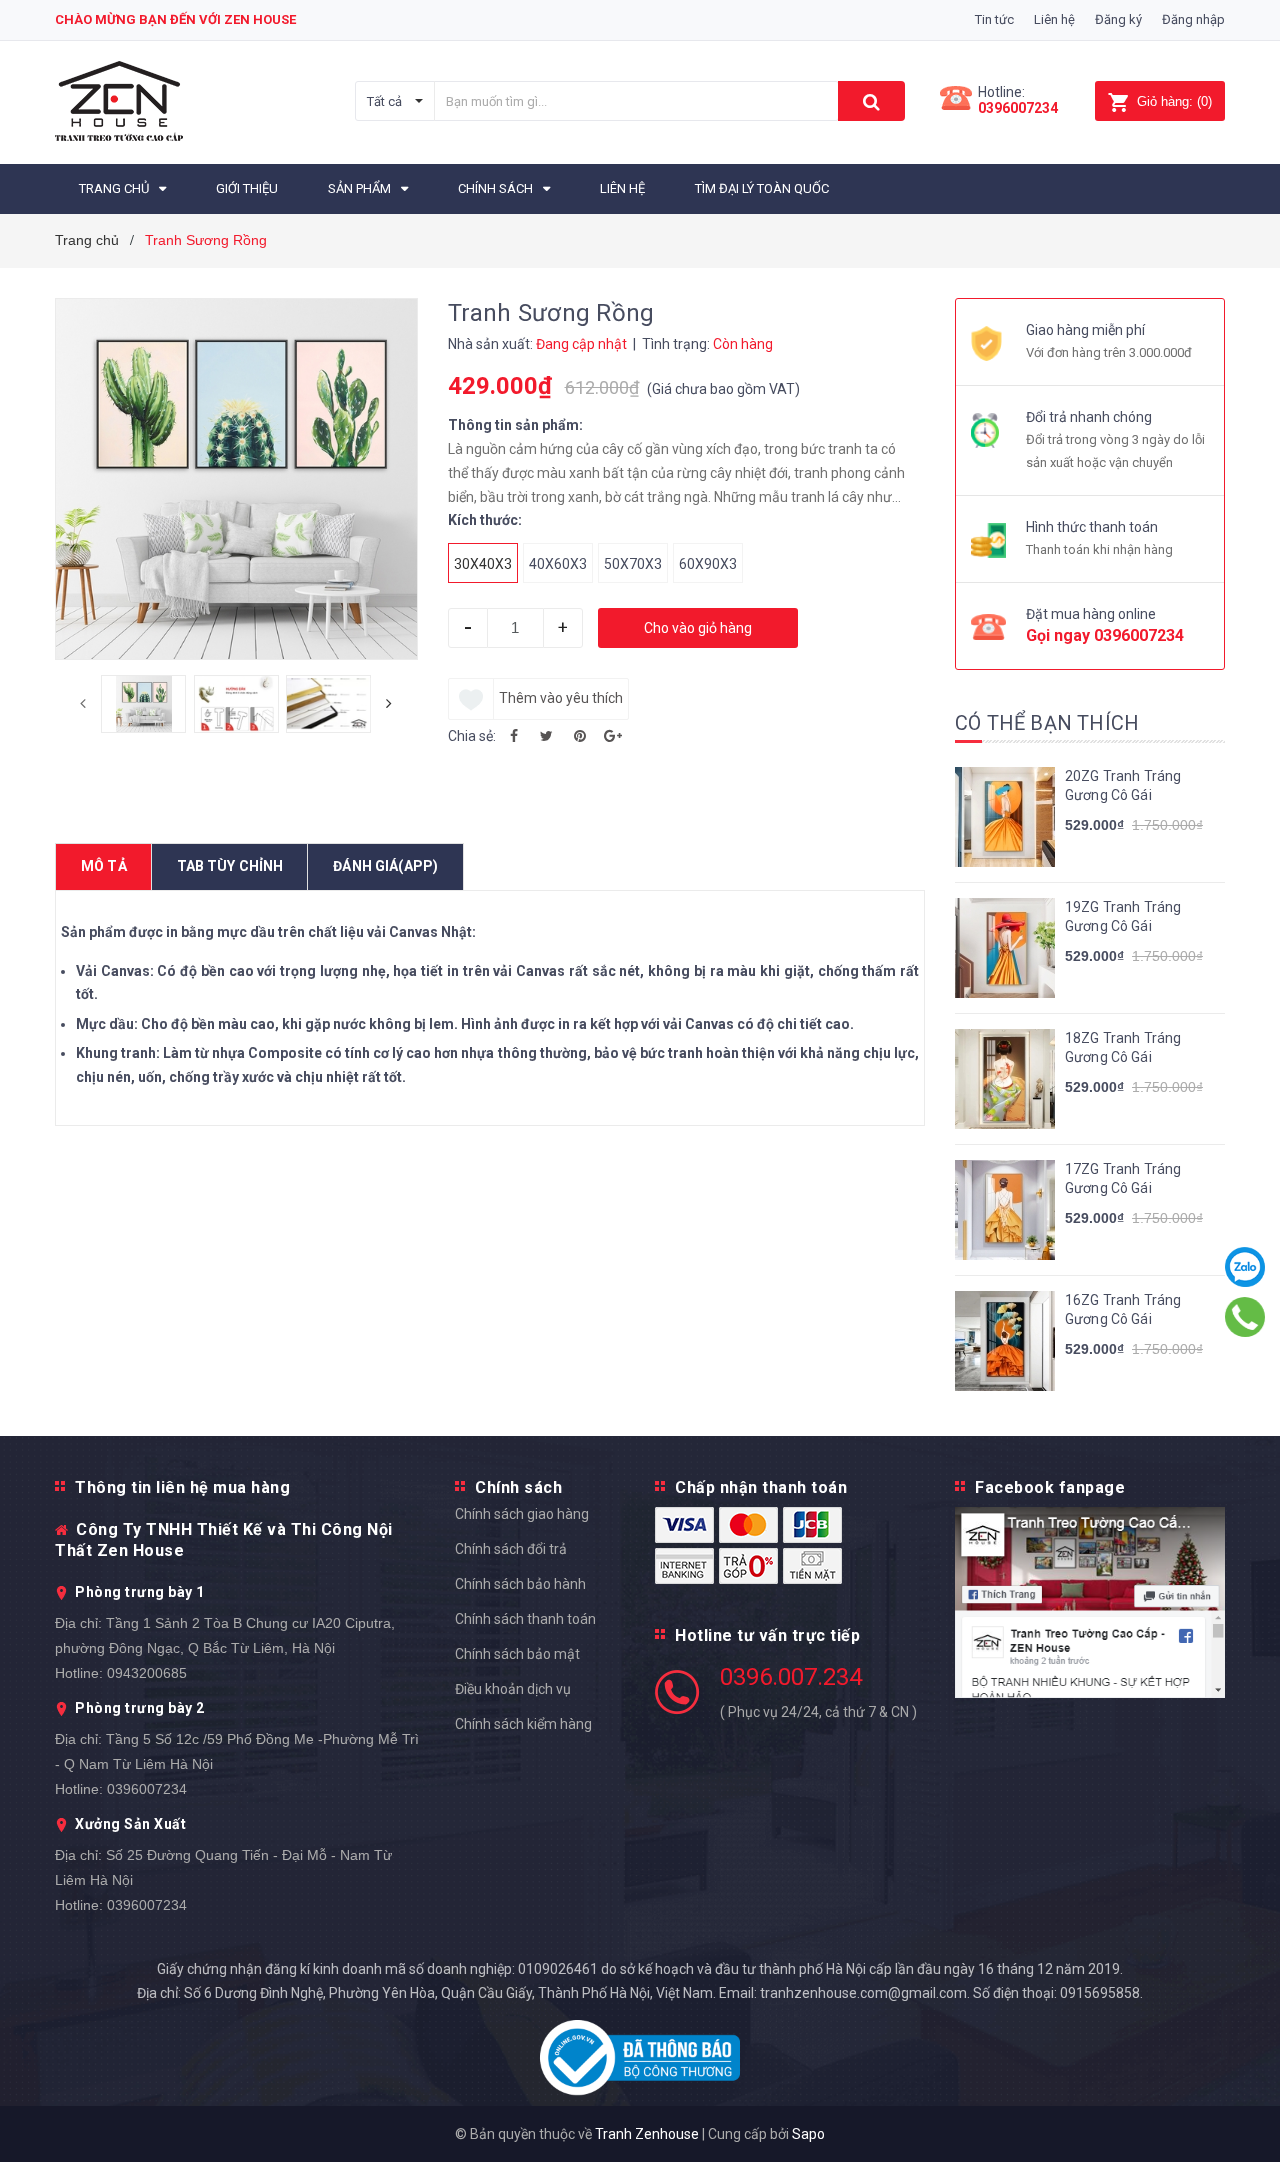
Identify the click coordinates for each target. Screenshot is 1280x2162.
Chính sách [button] (518, 1487)
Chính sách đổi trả (511, 1549)
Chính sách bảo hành (520, 1584)
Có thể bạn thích (1047, 723)
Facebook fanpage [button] (1050, 1487)
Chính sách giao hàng (522, 1514)
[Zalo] (1245, 1267)
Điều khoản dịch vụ (513, 1689)
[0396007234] (1245, 1317)
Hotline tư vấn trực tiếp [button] (767, 1635)
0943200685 (147, 1673)
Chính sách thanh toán (525, 1619)
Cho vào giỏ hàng (698, 628)
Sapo (808, 2134)
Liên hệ (1054, 19)
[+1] (613, 736)
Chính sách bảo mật (517, 1654)
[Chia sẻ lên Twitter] (547, 736)
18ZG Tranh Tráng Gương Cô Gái (1123, 1048)
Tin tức (994, 19)
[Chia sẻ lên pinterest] (580, 736)
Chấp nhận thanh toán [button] (761, 1487)
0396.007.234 (791, 1677)
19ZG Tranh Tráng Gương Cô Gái (1123, 917)
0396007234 (1018, 108)
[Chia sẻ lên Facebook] (514, 736)
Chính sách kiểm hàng (523, 1724)
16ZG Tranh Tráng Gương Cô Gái (1123, 1310)
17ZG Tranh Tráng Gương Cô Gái (1123, 1179)
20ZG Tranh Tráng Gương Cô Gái (1123, 786)
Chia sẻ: (472, 736)
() (1174, 101)
